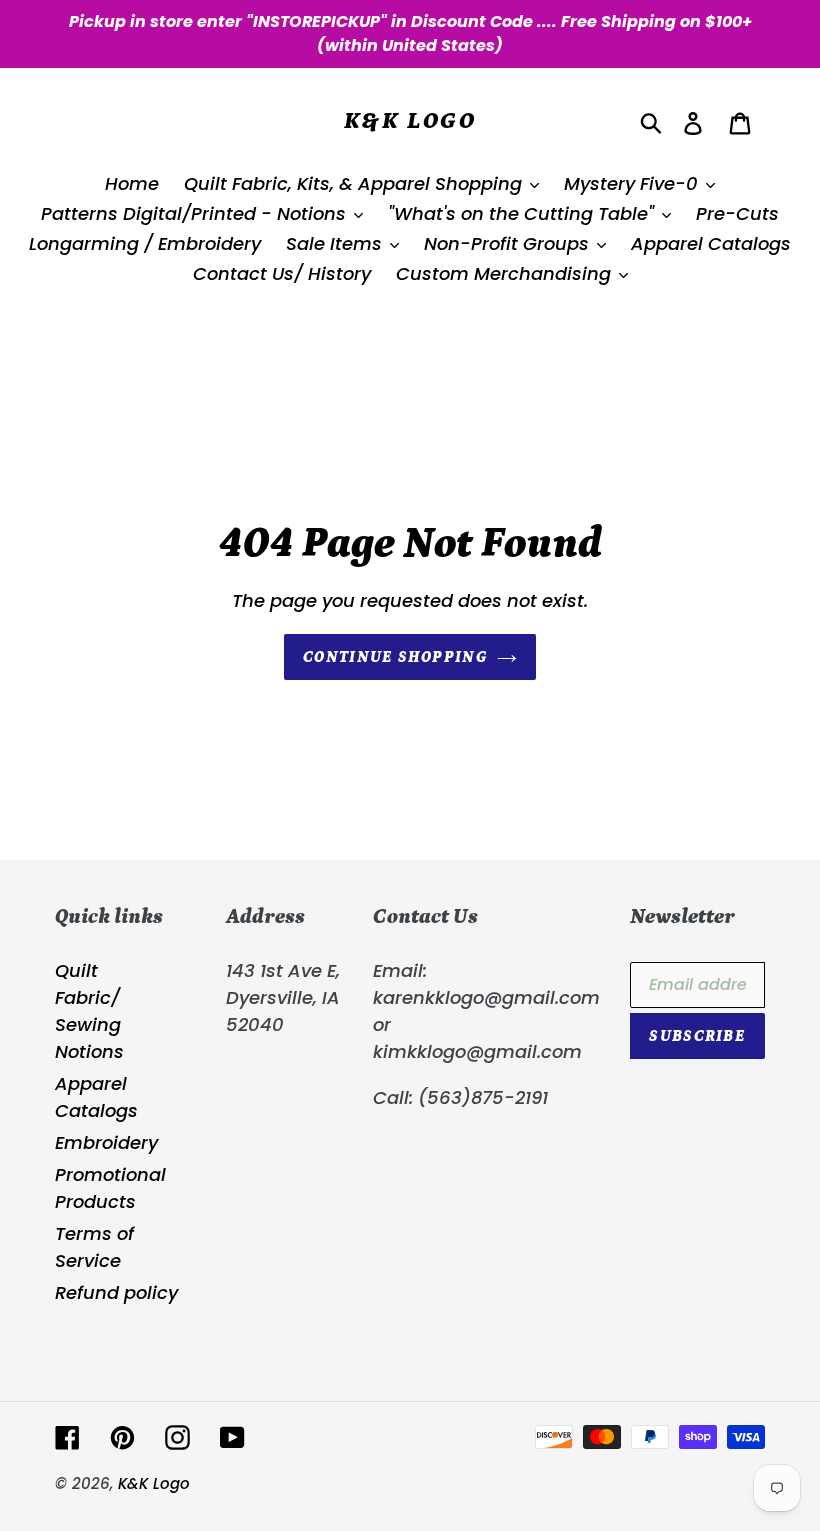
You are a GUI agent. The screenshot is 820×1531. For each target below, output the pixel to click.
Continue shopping (395, 657)
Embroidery (106, 1142)
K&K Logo (410, 120)
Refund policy (116, 1292)
